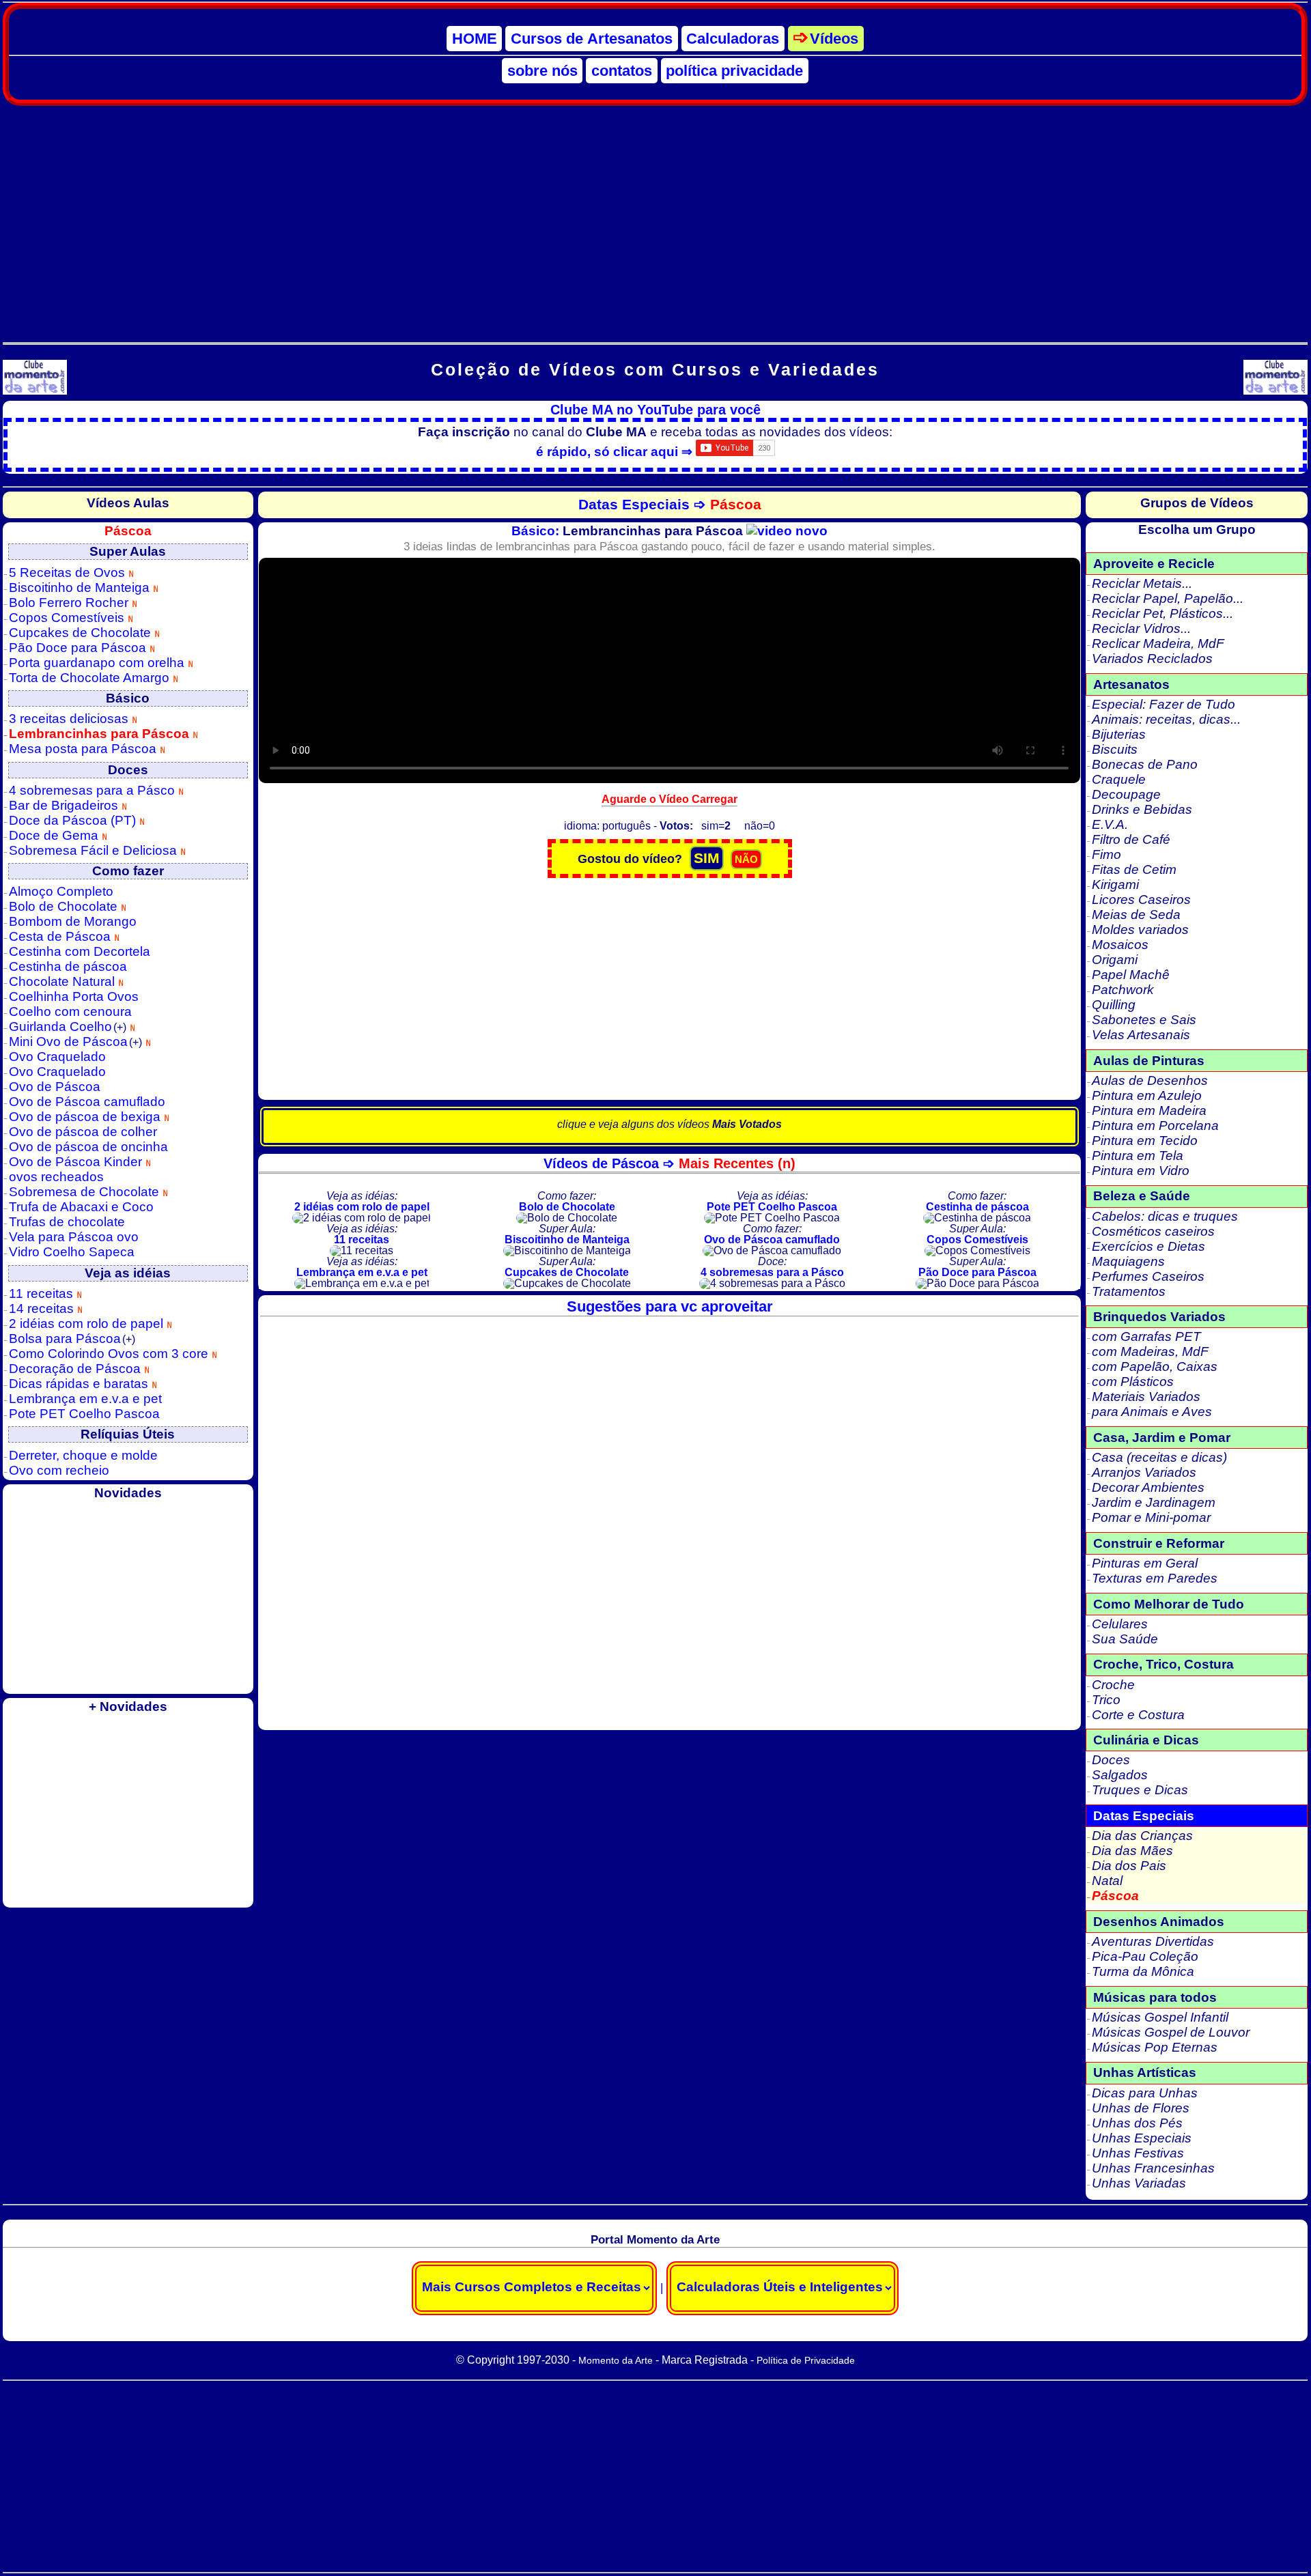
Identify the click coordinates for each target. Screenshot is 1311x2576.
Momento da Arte (616, 2360)
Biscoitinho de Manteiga (81, 588)
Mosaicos (1120, 945)
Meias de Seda (1136, 915)
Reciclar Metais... (1142, 583)
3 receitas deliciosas (70, 719)
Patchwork (1123, 990)
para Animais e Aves (1152, 1412)
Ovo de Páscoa (55, 1087)
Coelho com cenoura (70, 1011)
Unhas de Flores (1141, 2108)
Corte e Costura (1138, 1715)
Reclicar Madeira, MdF (1158, 643)
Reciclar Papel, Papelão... (1168, 598)
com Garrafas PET (1146, 1336)
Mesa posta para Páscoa (84, 749)
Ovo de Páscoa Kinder (77, 1162)
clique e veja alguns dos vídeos (669, 1124)
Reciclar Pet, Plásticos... (1162, 613)
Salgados (1120, 1775)
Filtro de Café (1131, 839)
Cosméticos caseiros (1153, 1231)
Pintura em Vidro (1141, 1171)
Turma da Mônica (1143, 1971)
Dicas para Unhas (1145, 2093)
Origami (1115, 960)
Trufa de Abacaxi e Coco (81, 1207)
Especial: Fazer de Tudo (1164, 704)
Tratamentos (1129, 1291)
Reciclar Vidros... (1141, 628)
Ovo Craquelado (57, 1057)
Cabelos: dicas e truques (1165, 1216)
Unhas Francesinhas (1153, 2168)
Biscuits (1115, 749)
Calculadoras (733, 39)
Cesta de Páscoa (61, 936)
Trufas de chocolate (67, 1222)
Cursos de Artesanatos (592, 39)
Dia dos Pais (1129, 1866)
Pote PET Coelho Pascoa (84, 1414)
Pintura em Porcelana (1155, 1126)
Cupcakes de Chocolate (82, 633)
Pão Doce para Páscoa (79, 648)
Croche (1113, 1685)
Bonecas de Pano (1145, 764)
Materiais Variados (1146, 1397)
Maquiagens (1128, 1261)
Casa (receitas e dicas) (1159, 1457)
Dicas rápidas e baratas (80, 1384)
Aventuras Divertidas (1153, 1941)
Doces (1111, 1760)
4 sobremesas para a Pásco (94, 790)
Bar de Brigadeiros (65, 805)
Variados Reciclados (1152, 659)
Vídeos (834, 39)
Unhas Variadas (1139, 2183)
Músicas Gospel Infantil (1160, 2017)
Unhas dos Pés (1137, 2123)
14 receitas (43, 1308)
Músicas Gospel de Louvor (1171, 2032)
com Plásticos (1133, 1382)
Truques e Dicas (1140, 1790)
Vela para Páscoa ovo (74, 1237)
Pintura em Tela (1138, 1156)
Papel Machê (1131, 975)
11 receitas (43, 1293)
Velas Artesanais (1141, 1035)
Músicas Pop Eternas (1155, 2047)
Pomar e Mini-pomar (1151, 1517)
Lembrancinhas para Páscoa (101, 734)
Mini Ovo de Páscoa (75, 1042)
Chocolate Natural (64, 981)
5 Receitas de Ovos (69, 572)
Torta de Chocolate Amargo (91, 678)
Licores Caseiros (1141, 900)
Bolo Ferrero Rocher (70, 603)
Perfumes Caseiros (1148, 1276)
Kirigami (1115, 884)
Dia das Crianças (1142, 1836)
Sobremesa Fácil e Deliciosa (95, 850)
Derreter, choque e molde (83, 1455)
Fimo (1106, 854)
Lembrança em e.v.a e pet (85, 1399)
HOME (475, 39)
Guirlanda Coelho (68, 1027)
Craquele (1119, 779)
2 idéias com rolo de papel (88, 1324)
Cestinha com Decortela (80, 951)
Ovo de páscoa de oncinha (88, 1147)
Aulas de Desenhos (1150, 1080)
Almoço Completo (61, 891)
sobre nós (542, 71)
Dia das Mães (1132, 1851)
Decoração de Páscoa (76, 1369)
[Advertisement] (655, 216)
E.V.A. (1110, 824)
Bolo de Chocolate (65, 906)
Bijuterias (1119, 734)
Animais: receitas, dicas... (1166, 719)
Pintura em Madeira (1149, 1110)
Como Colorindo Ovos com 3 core (110, 1354)
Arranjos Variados (1144, 1472)
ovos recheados (56, 1177)
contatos (622, 71)
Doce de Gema (55, 835)
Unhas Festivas (1138, 2153)
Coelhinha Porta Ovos (74, 996)
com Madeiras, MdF (1150, 1351)
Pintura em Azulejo (1147, 1095)
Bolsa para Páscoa (72, 1339)
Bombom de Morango (73, 921)
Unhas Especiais (1142, 2138)
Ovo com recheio (59, 1470)
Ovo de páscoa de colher (83, 1132)
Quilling (1114, 1005)
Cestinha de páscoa (68, 966)
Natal (1107, 1881)
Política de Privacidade (806, 2360)
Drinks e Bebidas (1142, 809)
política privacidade (734, 71)
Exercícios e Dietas (1148, 1246)
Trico (1106, 1700)
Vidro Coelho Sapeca (72, 1252)
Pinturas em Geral (1145, 1563)
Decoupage (1126, 794)
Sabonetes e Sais (1144, 1020)
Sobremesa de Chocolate (86, 1192)
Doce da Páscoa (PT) (74, 820)
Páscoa (1115, 1896)
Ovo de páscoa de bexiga (86, 1117)
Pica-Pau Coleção (1145, 1956)
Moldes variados (1140, 930)
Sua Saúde (1125, 1639)
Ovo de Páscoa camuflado (87, 1102)
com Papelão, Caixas (1155, 1367)
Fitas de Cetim (1134, 869)
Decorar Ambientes (1148, 1487)
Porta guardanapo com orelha (98, 663)
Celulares (1120, 1624)
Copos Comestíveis (68, 618)
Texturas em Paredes (1155, 1578)
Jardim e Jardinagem (1154, 1502)
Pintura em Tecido (1145, 1141)
